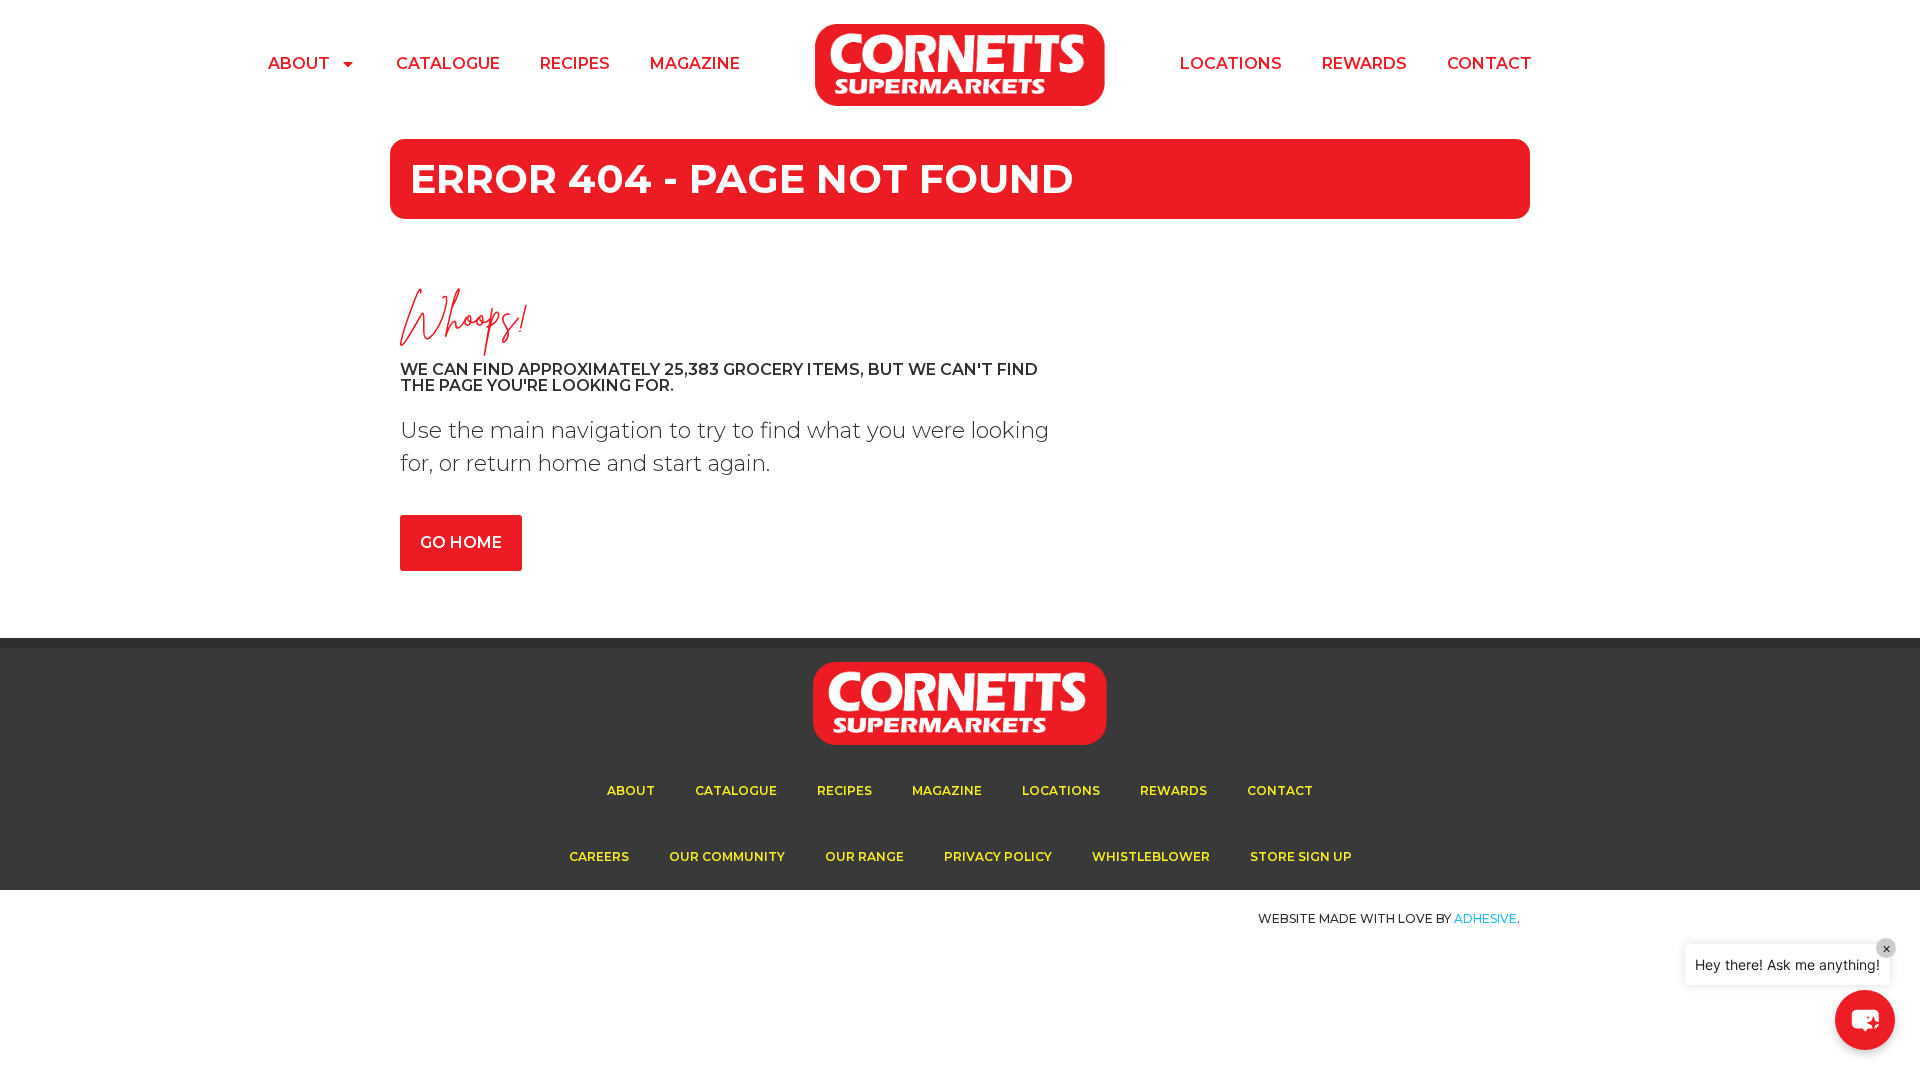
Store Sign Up (1301, 856)
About (299, 63)
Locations (1231, 63)
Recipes (575, 63)
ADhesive (1485, 918)
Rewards (1364, 63)
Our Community (727, 856)
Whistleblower (1151, 856)
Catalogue (448, 63)
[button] (1865, 1020)
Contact (1489, 63)
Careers (599, 856)
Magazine (695, 63)
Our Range (864, 856)
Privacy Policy (998, 856)
